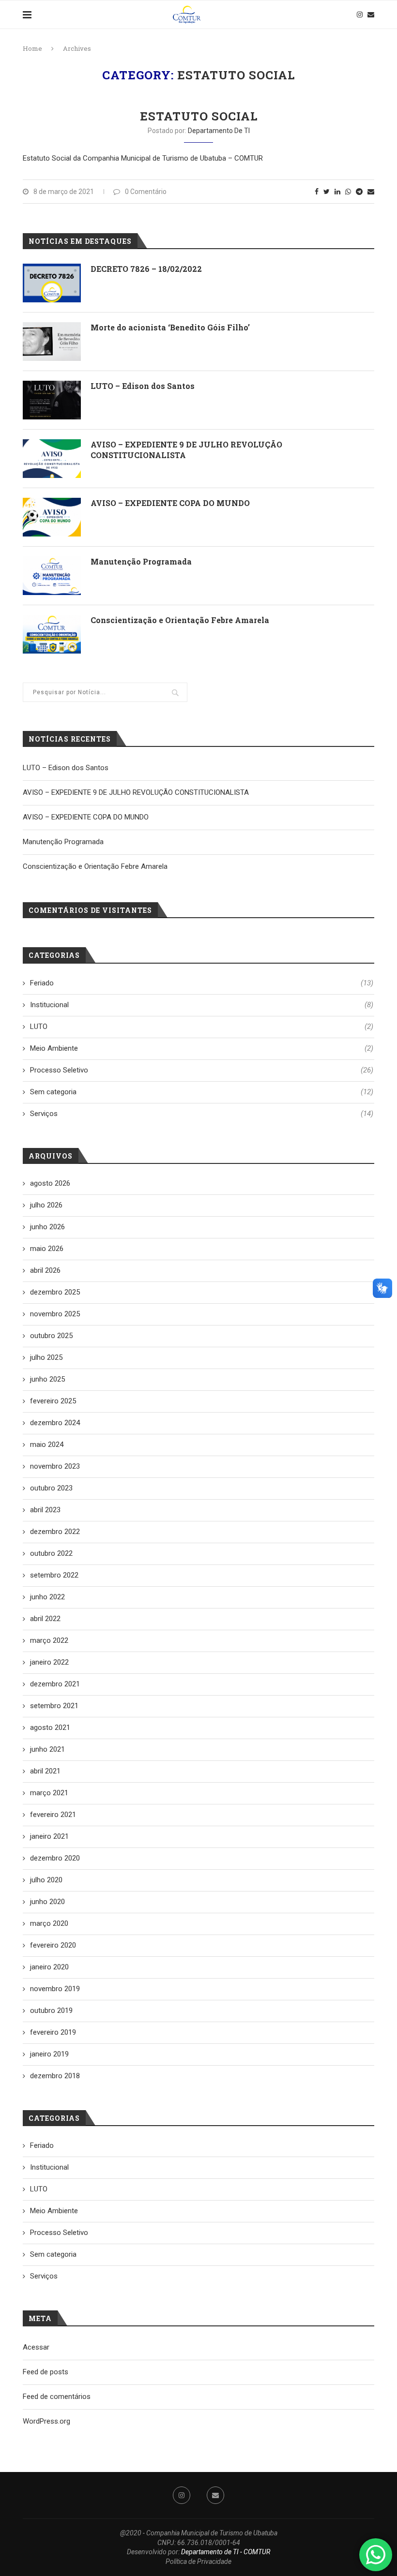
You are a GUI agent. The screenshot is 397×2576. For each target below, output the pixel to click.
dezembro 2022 (55, 1532)
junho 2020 (47, 1902)
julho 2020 (46, 1880)
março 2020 (49, 1923)
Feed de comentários (57, 2397)
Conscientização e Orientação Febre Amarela (180, 620)
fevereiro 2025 (53, 1401)
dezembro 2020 (55, 1858)
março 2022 (49, 1640)
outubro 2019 (51, 2010)
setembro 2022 (54, 1575)
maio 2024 (47, 1444)
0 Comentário (146, 192)
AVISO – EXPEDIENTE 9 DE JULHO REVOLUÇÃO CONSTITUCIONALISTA (186, 450)
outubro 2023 (51, 1488)
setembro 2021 (54, 1706)
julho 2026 (46, 1205)
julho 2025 (46, 1357)
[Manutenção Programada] (52, 576)
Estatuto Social (199, 116)
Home (32, 48)
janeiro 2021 (49, 1836)
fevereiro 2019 (53, 2032)
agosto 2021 (50, 1727)
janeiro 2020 (49, 1967)
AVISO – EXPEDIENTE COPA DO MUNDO (170, 503)
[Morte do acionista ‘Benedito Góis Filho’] (52, 342)
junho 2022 (47, 1597)
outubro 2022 (51, 1553)
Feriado (202, 983)
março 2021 (49, 1793)
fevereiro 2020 (53, 1945)
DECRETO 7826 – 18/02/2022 (146, 269)
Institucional (202, 1005)
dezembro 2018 (55, 2076)
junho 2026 (47, 1227)
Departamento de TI (219, 131)
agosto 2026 (50, 1183)
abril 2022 (45, 1619)
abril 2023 (45, 1510)
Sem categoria (202, 1092)
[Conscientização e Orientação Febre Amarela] (52, 634)
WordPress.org (46, 2421)
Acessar (36, 2347)
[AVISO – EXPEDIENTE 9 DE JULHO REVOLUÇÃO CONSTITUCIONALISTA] (52, 459)
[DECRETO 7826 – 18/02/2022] (52, 283)
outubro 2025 (51, 1336)
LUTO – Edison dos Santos (143, 386)
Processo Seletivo (202, 1070)
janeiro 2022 (49, 1662)
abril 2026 (45, 1270)
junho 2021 (47, 1749)
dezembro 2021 (55, 1684)
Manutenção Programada (141, 561)
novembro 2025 (55, 1314)
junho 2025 (47, 1379)
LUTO (202, 1027)
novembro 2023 (55, 1466)
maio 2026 (47, 1249)
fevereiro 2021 (53, 1815)
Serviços (202, 1114)
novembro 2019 (55, 1989)
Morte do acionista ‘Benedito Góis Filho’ (170, 327)
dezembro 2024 (55, 1423)
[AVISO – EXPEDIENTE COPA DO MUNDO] (52, 517)
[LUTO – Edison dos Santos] (52, 400)
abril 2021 (45, 1771)
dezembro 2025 (55, 1292)
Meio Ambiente (202, 1048)
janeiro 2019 (49, 2054)
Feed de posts (46, 2372)
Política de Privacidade (198, 2561)
